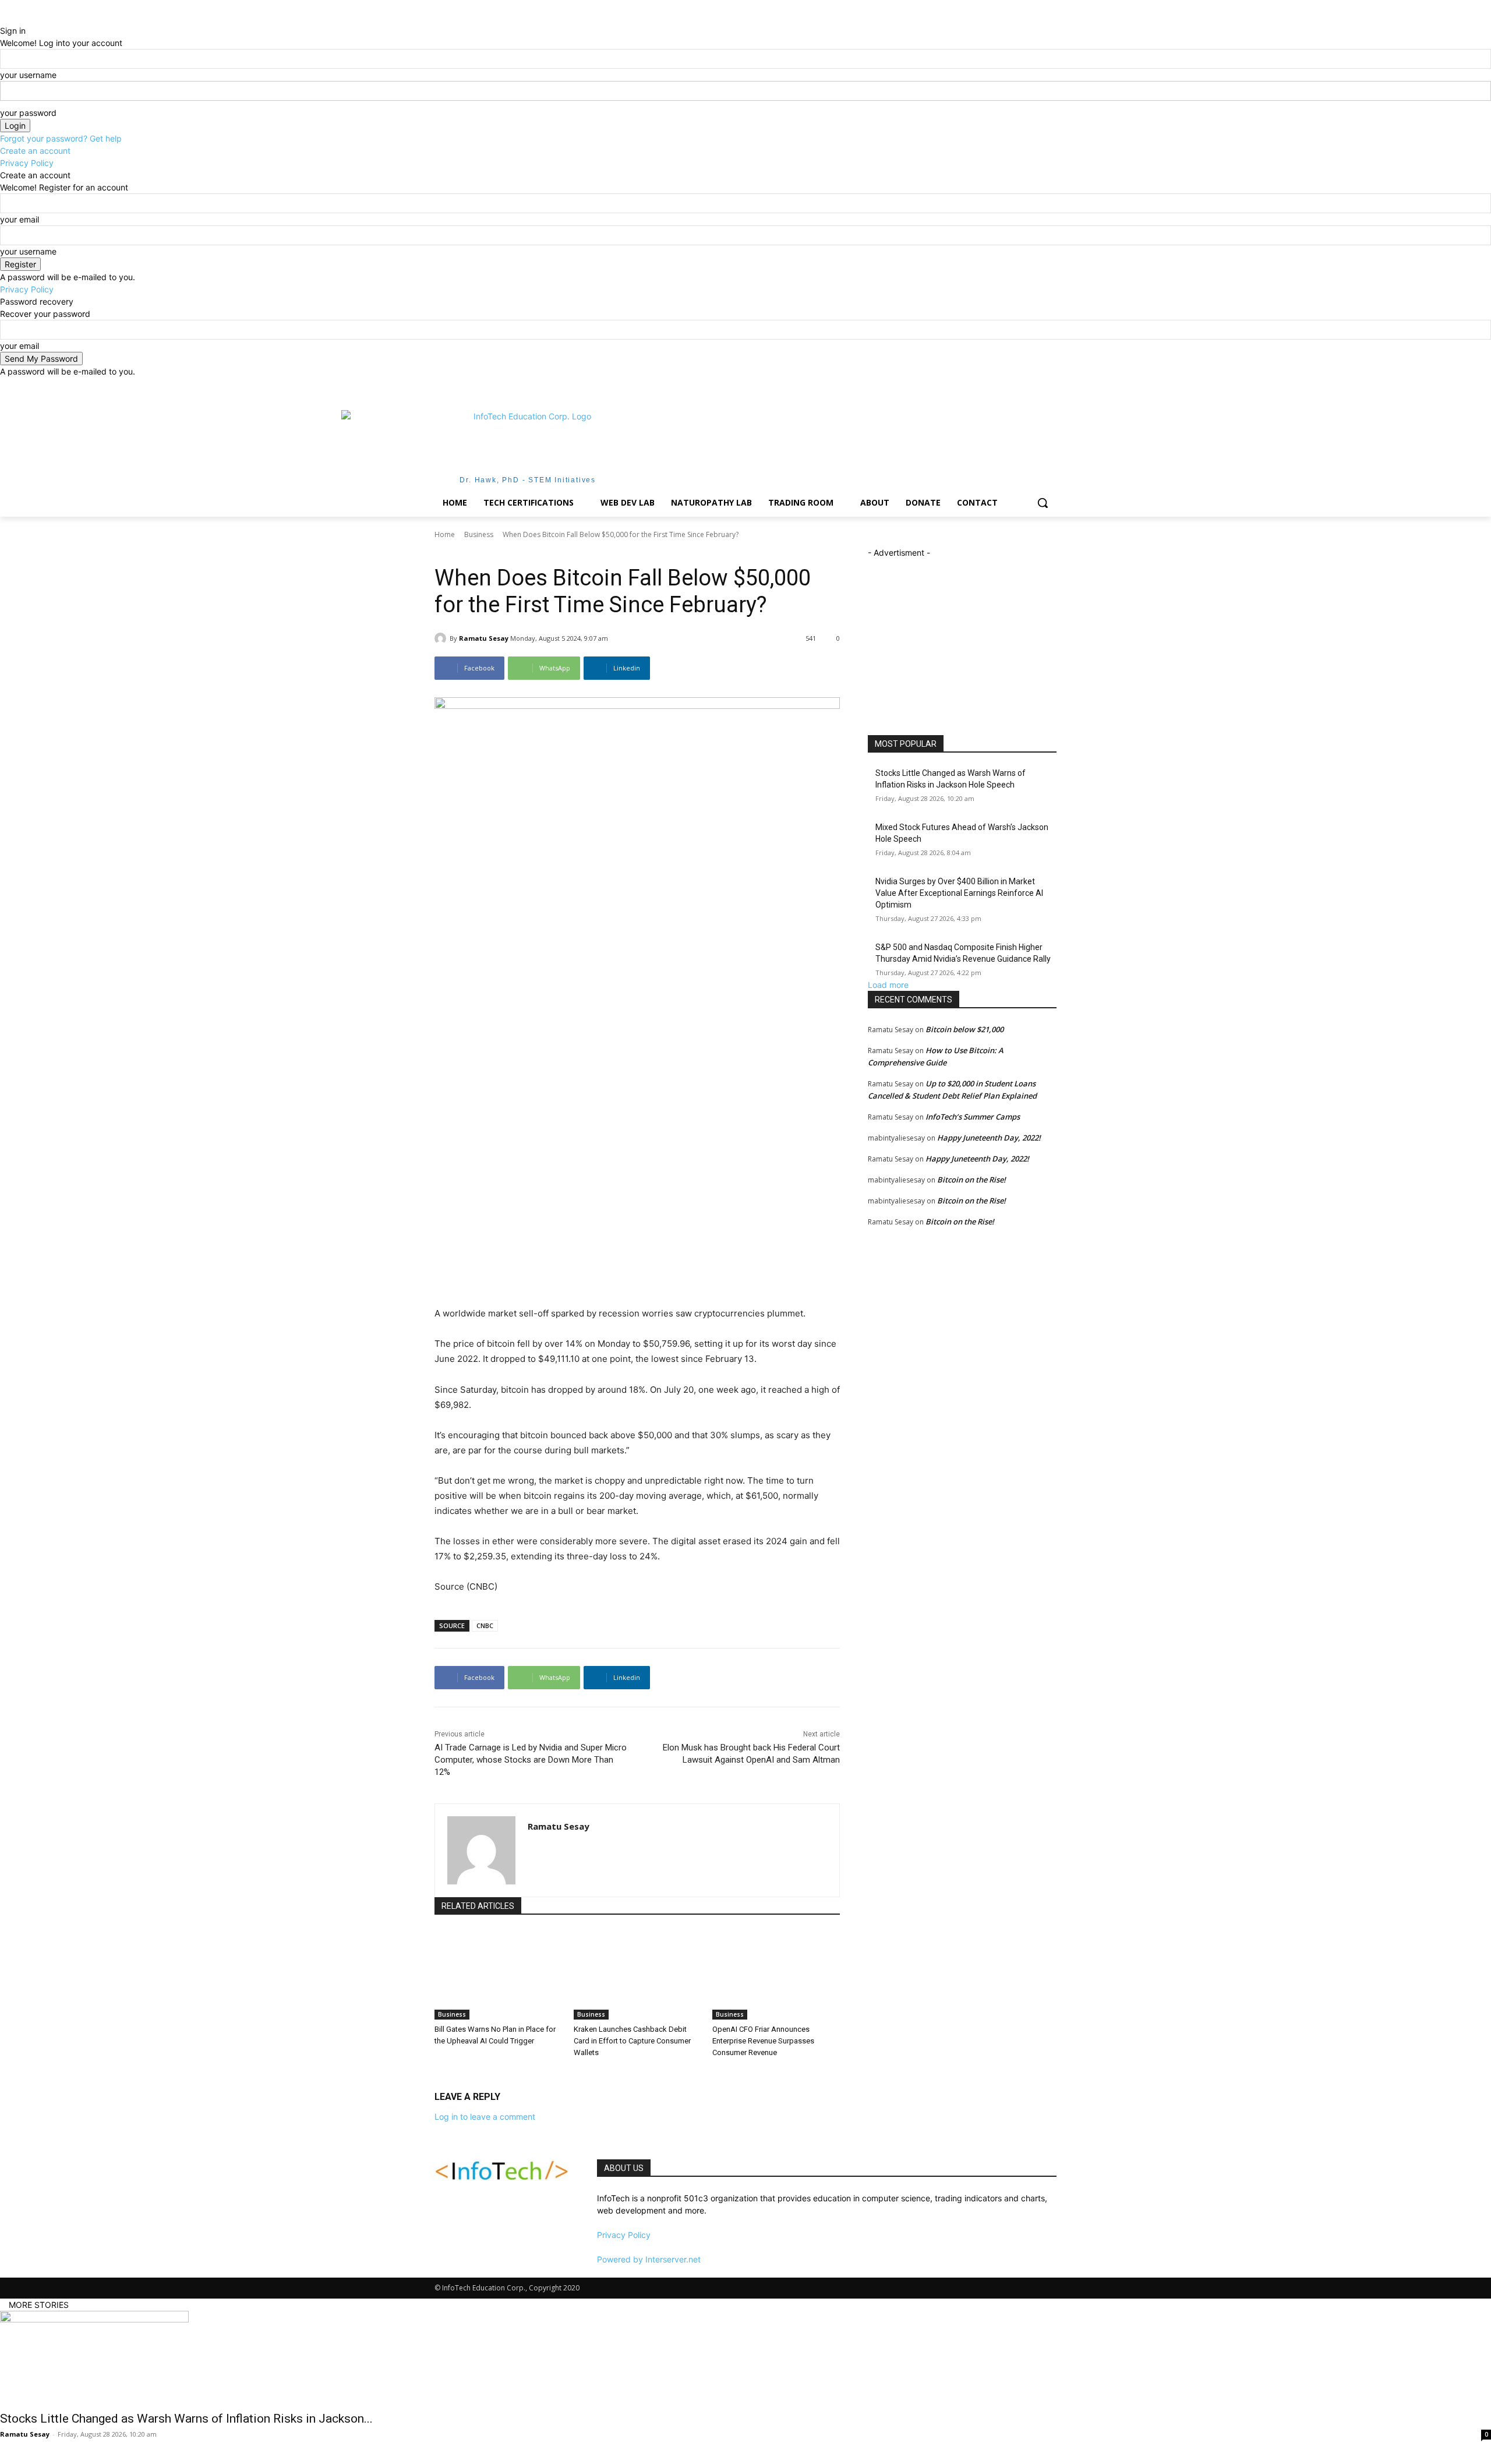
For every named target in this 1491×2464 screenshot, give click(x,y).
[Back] (3, 18)
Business (479, 534)
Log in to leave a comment (485, 2117)
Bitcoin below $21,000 (964, 1029)
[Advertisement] (833, 446)
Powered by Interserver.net (649, 2259)
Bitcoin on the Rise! (971, 1180)
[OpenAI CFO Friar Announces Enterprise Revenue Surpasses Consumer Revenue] (776, 1974)
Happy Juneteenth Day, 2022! (989, 1138)
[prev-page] (438, 2076)
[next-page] (444, 2076)
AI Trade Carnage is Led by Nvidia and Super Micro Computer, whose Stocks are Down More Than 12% (531, 1760)
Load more (888, 985)
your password (28, 113)
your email (20, 219)
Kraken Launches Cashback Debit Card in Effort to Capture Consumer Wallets (632, 2041)
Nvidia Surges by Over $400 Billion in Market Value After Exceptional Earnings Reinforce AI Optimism (959, 893)
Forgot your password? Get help (61, 138)
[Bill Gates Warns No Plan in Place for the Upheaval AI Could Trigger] (498, 1974)
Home (445, 534)
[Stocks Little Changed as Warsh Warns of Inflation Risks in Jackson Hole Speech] (745, 2357)
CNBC (485, 1625)
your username (28, 75)
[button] (1043, 503)
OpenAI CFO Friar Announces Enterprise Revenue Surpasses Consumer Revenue (763, 2041)
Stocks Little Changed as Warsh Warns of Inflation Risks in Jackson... (186, 2419)
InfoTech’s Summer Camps (973, 1117)
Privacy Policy (27, 163)
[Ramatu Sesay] (442, 638)
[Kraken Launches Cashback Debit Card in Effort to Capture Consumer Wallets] (637, 1974)
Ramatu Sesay (484, 638)
